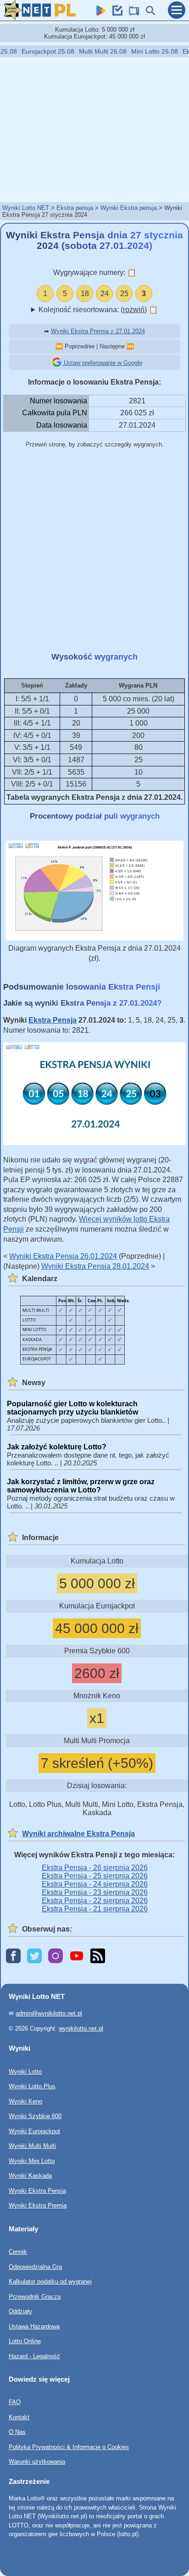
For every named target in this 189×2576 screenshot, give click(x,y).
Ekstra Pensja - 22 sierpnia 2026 (95, 1901)
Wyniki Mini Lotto (32, 2160)
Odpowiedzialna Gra (35, 2266)
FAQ (15, 2402)
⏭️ (130, 346)
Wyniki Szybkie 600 (35, 2116)
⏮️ (59, 346)
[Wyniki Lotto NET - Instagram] (56, 1957)
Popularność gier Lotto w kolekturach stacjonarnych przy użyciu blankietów (72, 1408)
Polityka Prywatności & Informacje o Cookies (69, 2447)
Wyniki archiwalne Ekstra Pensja (78, 1834)
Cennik (18, 2252)
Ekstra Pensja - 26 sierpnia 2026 (95, 1868)
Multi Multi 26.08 (93, 51)
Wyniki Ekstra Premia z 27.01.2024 (98, 331)
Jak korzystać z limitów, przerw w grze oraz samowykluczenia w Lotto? (81, 1486)
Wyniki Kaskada (30, 2176)
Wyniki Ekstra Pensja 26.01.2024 (63, 1256)
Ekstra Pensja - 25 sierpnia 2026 (95, 1876)
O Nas (17, 2432)
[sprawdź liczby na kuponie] (115, 13)
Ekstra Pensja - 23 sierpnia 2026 (95, 1892)
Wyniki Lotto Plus (32, 2086)
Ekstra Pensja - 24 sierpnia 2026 (95, 1884)
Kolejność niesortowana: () (98, 310)
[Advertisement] (94, 129)
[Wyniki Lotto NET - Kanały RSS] (98, 1957)
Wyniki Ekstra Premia (38, 2205)
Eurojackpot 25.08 (38, 51)
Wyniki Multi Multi (32, 2146)
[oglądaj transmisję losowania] (132, 13)
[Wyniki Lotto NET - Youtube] (77, 1957)
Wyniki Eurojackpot (34, 2131)
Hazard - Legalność (34, 2356)
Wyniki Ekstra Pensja (37, 2190)
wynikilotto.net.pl (81, 2028)
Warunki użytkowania (37, 2462)
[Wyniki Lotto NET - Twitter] (34, 1957)
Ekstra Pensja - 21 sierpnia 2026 (95, 1909)
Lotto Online (25, 2341)
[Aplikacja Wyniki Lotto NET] (99, 13)
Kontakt (19, 2417)
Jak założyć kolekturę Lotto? (57, 1447)
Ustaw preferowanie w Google (102, 363)
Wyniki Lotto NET (26, 208)
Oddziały (20, 2311)
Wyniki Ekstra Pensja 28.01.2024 (95, 1266)
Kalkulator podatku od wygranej (50, 2282)
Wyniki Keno (25, 2101)
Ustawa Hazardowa (34, 2326)
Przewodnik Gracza (35, 2296)
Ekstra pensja (75, 208)
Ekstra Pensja (53, 1020)
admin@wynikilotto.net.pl (49, 2013)
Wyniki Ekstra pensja (129, 208)
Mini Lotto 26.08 (145, 51)
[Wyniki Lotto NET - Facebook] (13, 1957)
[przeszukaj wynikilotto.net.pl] (148, 13)
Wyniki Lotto (25, 2071)
